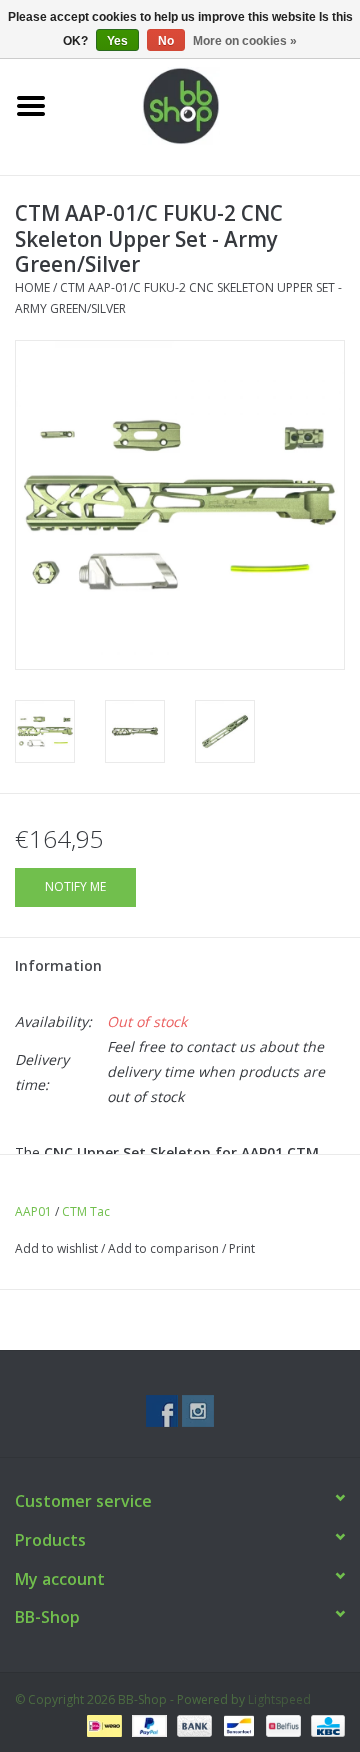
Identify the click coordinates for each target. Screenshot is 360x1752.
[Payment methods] (102, 1724)
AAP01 (33, 1211)
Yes (117, 41)
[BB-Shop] (211, 104)
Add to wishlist (56, 1248)
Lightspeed (279, 1699)
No (166, 41)
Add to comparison (165, 1248)
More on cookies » (245, 41)
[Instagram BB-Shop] (198, 1411)
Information (58, 965)
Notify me (75, 886)
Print (242, 1248)
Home (32, 287)
